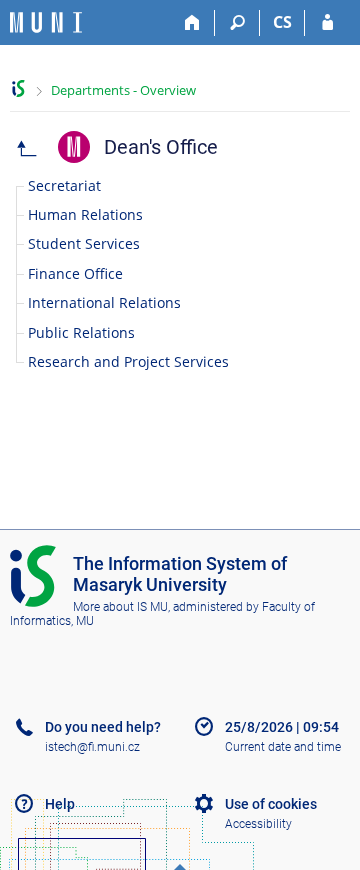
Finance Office (75, 273)
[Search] (237, 23)
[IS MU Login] (327, 23)
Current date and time (283, 747)
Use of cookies (271, 804)
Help (60, 804)
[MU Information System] (18, 88)
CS (282, 22)
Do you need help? (103, 727)
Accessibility (258, 824)
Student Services (84, 243)
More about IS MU (120, 607)
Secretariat (64, 185)
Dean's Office (161, 147)
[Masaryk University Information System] (46, 22)
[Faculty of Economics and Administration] (27, 147)
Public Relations (81, 332)
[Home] (192, 23)
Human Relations (85, 214)
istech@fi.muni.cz (92, 747)
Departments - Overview (123, 90)
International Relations (104, 302)
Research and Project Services (128, 361)
